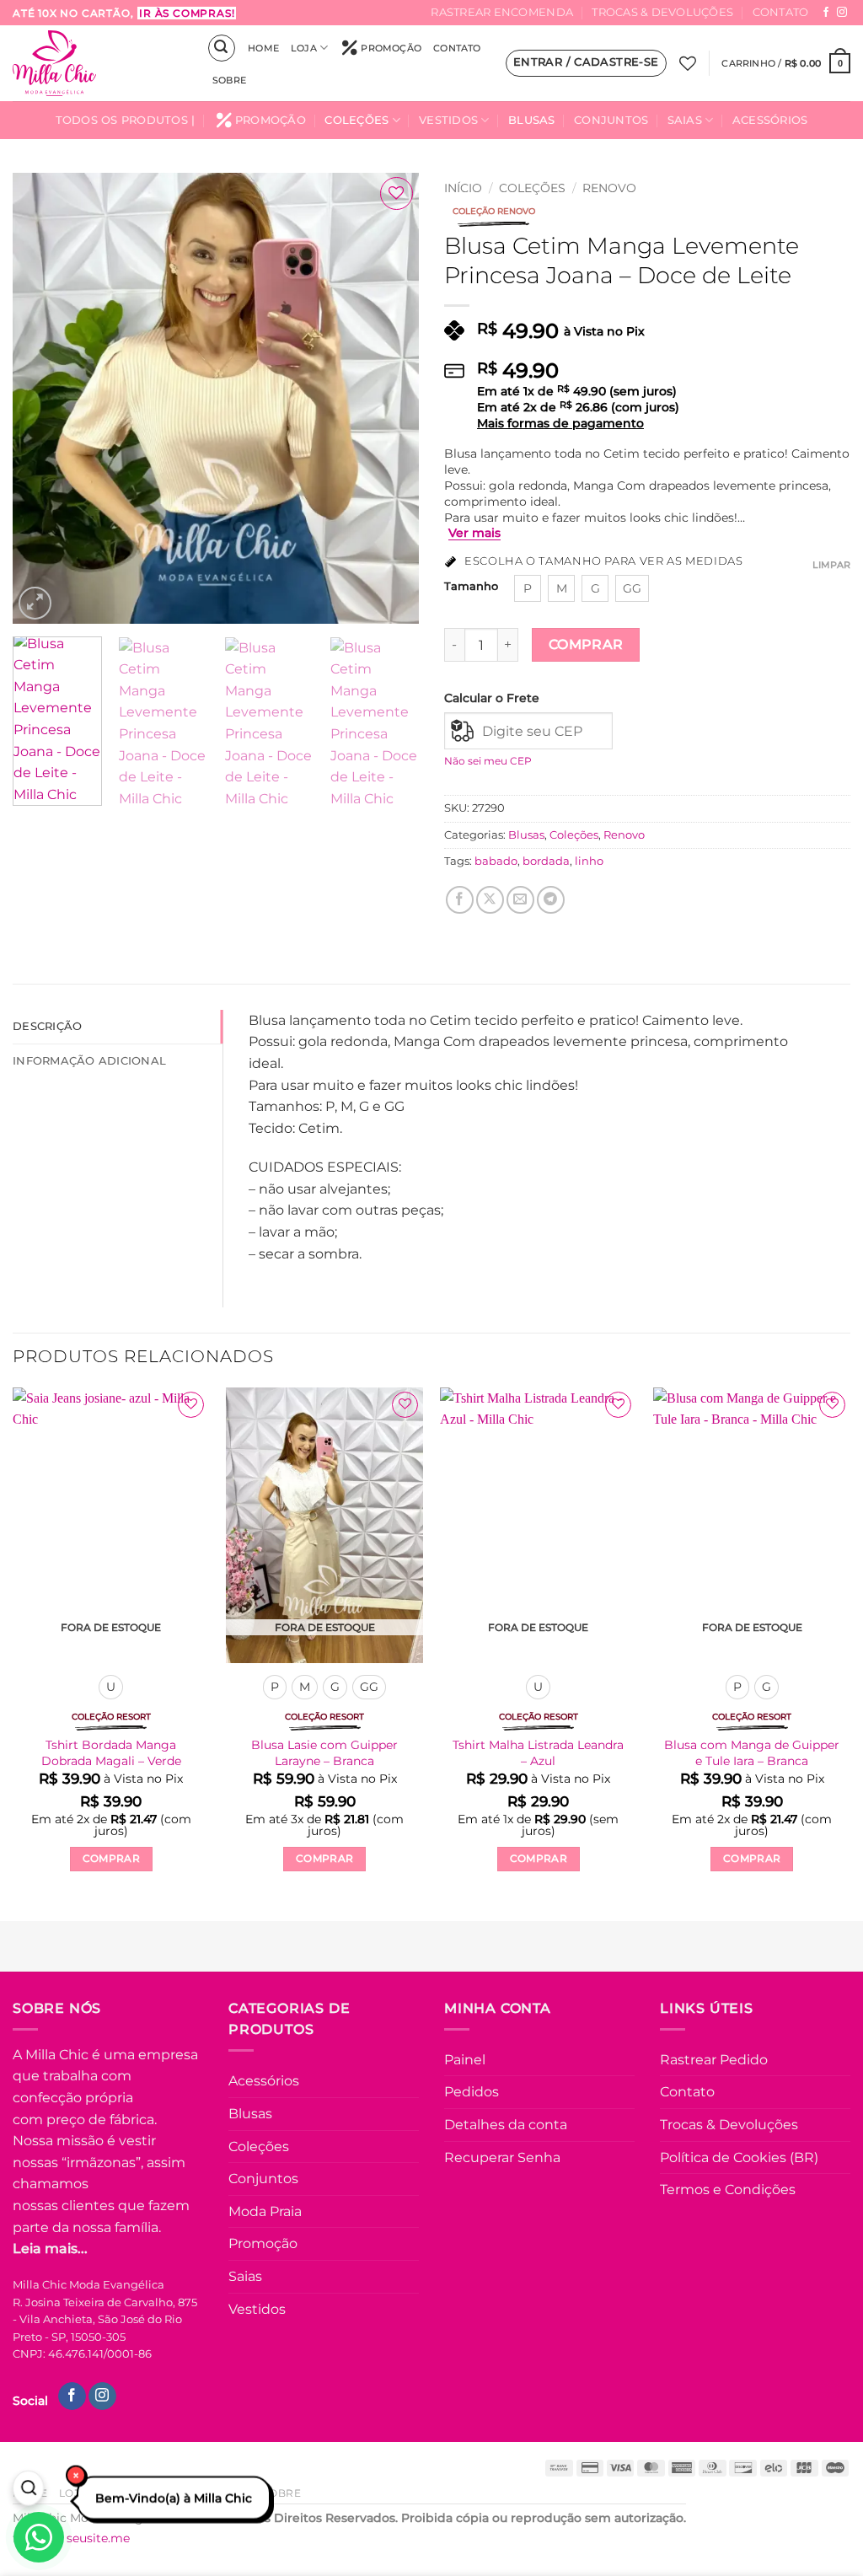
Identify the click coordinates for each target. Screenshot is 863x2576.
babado (496, 861)
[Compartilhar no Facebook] (460, 900)
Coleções (356, 120)
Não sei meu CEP (488, 761)
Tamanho (471, 587)
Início (463, 188)
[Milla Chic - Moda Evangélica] (97, 63)
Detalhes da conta (506, 2125)
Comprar (586, 644)
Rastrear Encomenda (502, 12)
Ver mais (474, 533)
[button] (222, 48)
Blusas (532, 120)
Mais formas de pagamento (560, 423)
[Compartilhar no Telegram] (551, 900)
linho (589, 861)
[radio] (528, 588)
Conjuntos (611, 120)
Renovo (609, 188)
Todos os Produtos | (126, 120)
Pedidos (472, 2092)
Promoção (391, 48)
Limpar (831, 565)
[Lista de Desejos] (688, 63)
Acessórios (770, 120)
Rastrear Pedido (714, 2060)
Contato (781, 12)
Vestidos (448, 120)
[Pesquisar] (28, 2488)
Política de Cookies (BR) (739, 2157)
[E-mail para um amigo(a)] (520, 900)
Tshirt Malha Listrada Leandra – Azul (538, 1753)
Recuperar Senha (502, 2157)
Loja (304, 48)
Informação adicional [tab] (89, 1061)
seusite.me (98, 2538)
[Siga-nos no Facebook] (826, 13)
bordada (546, 861)
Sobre (229, 80)
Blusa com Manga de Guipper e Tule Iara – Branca (752, 1753)
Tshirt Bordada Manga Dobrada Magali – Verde (111, 1753)
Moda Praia (265, 2211)
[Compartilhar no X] (490, 900)
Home (263, 48)
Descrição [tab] (47, 1026)
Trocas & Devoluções (662, 12)
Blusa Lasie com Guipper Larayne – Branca (324, 1753)
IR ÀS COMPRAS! (187, 13)
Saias (685, 120)
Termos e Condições (728, 2190)
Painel (465, 2060)
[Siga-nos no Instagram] (842, 13)
